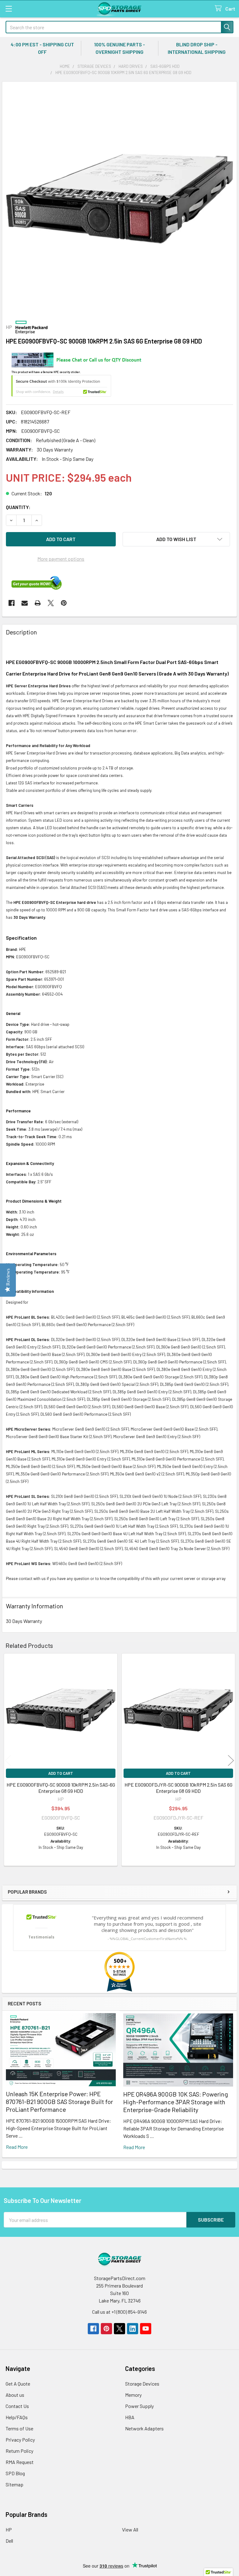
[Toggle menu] (9, 9)
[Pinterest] (64, 603)
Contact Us (17, 2406)
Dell (9, 2541)
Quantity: (18, 507)
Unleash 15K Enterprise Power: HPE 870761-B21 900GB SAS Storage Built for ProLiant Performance (59, 2101)
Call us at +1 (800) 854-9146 (119, 2312)
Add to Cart (61, 1773)
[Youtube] (146, 2329)
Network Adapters (144, 2428)
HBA (130, 2417)
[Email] (25, 603)
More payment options (61, 559)
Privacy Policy (20, 2440)
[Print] (38, 603)
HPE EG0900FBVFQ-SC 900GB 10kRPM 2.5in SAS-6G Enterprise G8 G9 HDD (61, 1788)
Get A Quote (18, 2384)
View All (130, 2529)
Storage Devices (142, 2384)
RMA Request (20, 2462)
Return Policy (19, 2451)
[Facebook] (12, 603)
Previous (8, 1761)
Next (231, 1761)
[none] (119, 199)
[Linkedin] (133, 2329)
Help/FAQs (17, 2417)
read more (17, 2147)
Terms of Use (19, 2428)
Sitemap (14, 2484)
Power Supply (139, 2406)
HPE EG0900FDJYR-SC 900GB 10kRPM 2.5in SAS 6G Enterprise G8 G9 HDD (178, 1788)
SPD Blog (15, 2473)
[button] (176, 539)
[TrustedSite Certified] (61, 386)
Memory (133, 2395)
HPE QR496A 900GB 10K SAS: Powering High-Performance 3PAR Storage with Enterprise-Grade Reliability (176, 2102)
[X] (51, 603)
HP (9, 2529)
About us (15, 2395)
